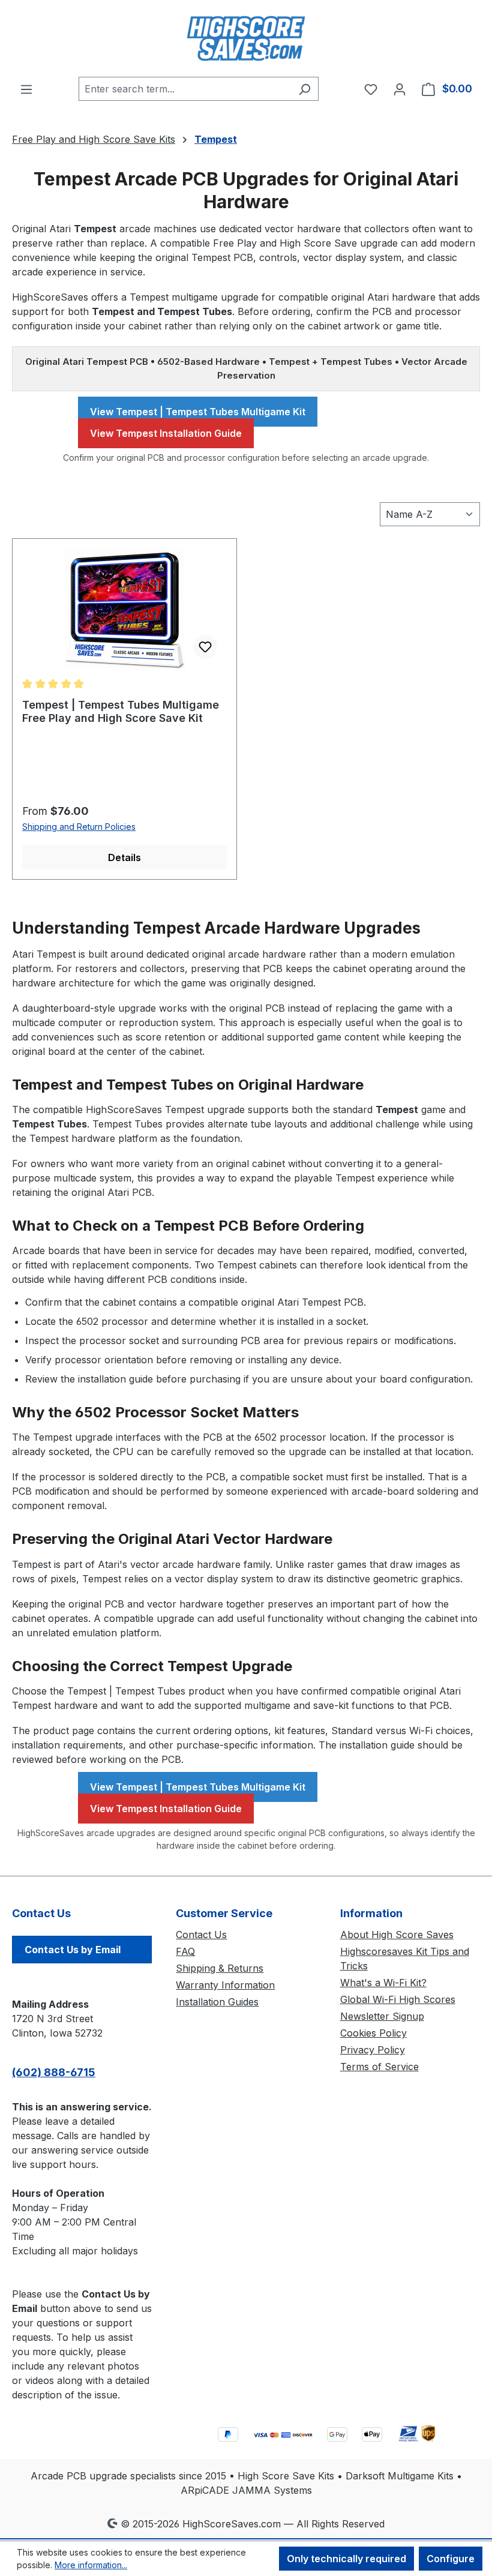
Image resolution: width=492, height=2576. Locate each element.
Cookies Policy (373, 2033)
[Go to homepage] (246, 38)
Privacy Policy (373, 2050)
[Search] (304, 89)
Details (124, 857)
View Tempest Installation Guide (166, 433)
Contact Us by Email (73, 1950)
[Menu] (26, 89)
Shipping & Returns (220, 1968)
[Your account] (400, 89)
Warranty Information (225, 1985)
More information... (91, 2565)
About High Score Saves (397, 1935)
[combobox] (185, 89)
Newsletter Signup (382, 2016)
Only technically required (346, 2559)
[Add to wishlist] (205, 647)
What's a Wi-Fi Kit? (383, 1983)
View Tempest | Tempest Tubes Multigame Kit (198, 412)
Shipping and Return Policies (79, 827)
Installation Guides (217, 2002)
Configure (451, 2559)
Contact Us (201, 1935)
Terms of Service (379, 2067)
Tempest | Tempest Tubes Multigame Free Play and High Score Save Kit (121, 711)
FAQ (185, 1951)
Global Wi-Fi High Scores (398, 1999)
